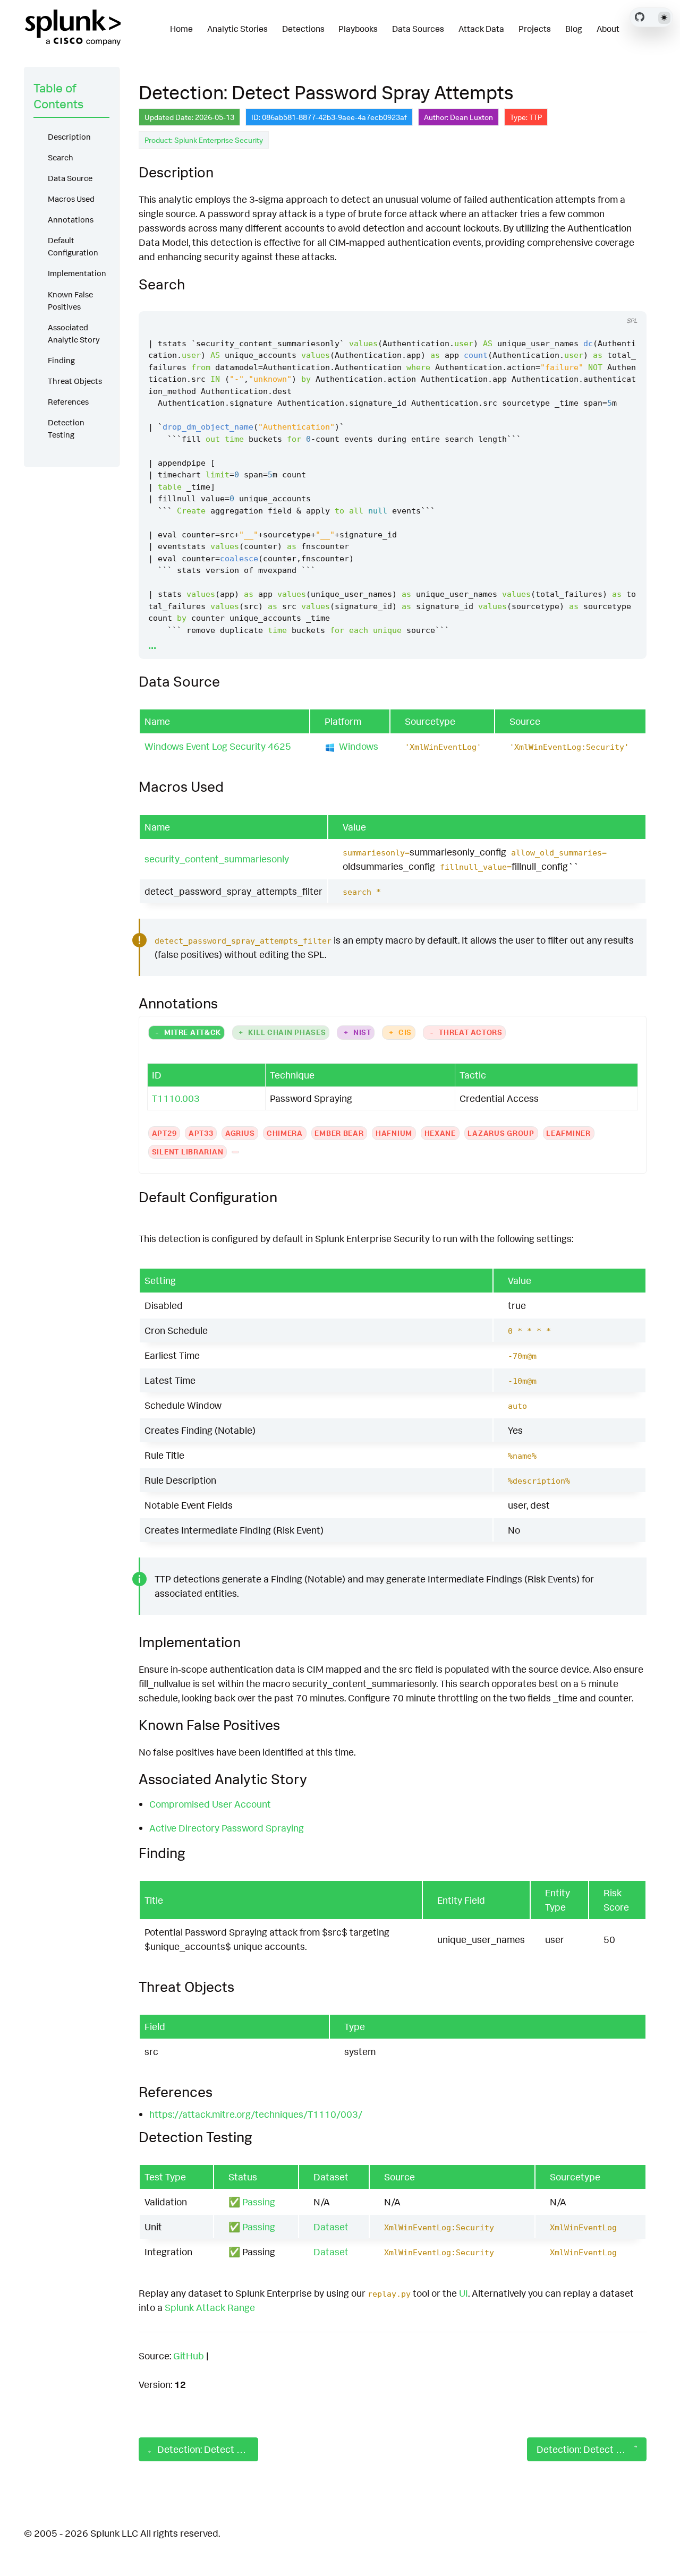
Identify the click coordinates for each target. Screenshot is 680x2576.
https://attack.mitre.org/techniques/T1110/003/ (256, 2114)
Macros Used (71, 199)
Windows (359, 746)
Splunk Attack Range (210, 2307)
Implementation (77, 273)
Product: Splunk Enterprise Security (204, 140)
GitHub (189, 2356)
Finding (61, 360)
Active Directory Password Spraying (227, 1828)
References (68, 402)
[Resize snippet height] (627, 301)
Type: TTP (526, 117)
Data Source (70, 178)
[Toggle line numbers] (607, 301)
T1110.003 (176, 1098)
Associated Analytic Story (74, 333)
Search (61, 157)
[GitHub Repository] (640, 17)
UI (464, 2293)
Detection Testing (66, 429)
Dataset (331, 2227)
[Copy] (587, 301)
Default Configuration (73, 246)
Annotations (71, 220)
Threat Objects (75, 381)
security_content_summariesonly (217, 859)
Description (69, 137)
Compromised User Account (210, 1804)
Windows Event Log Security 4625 (218, 746)
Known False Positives (70, 301)
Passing (259, 2202)
